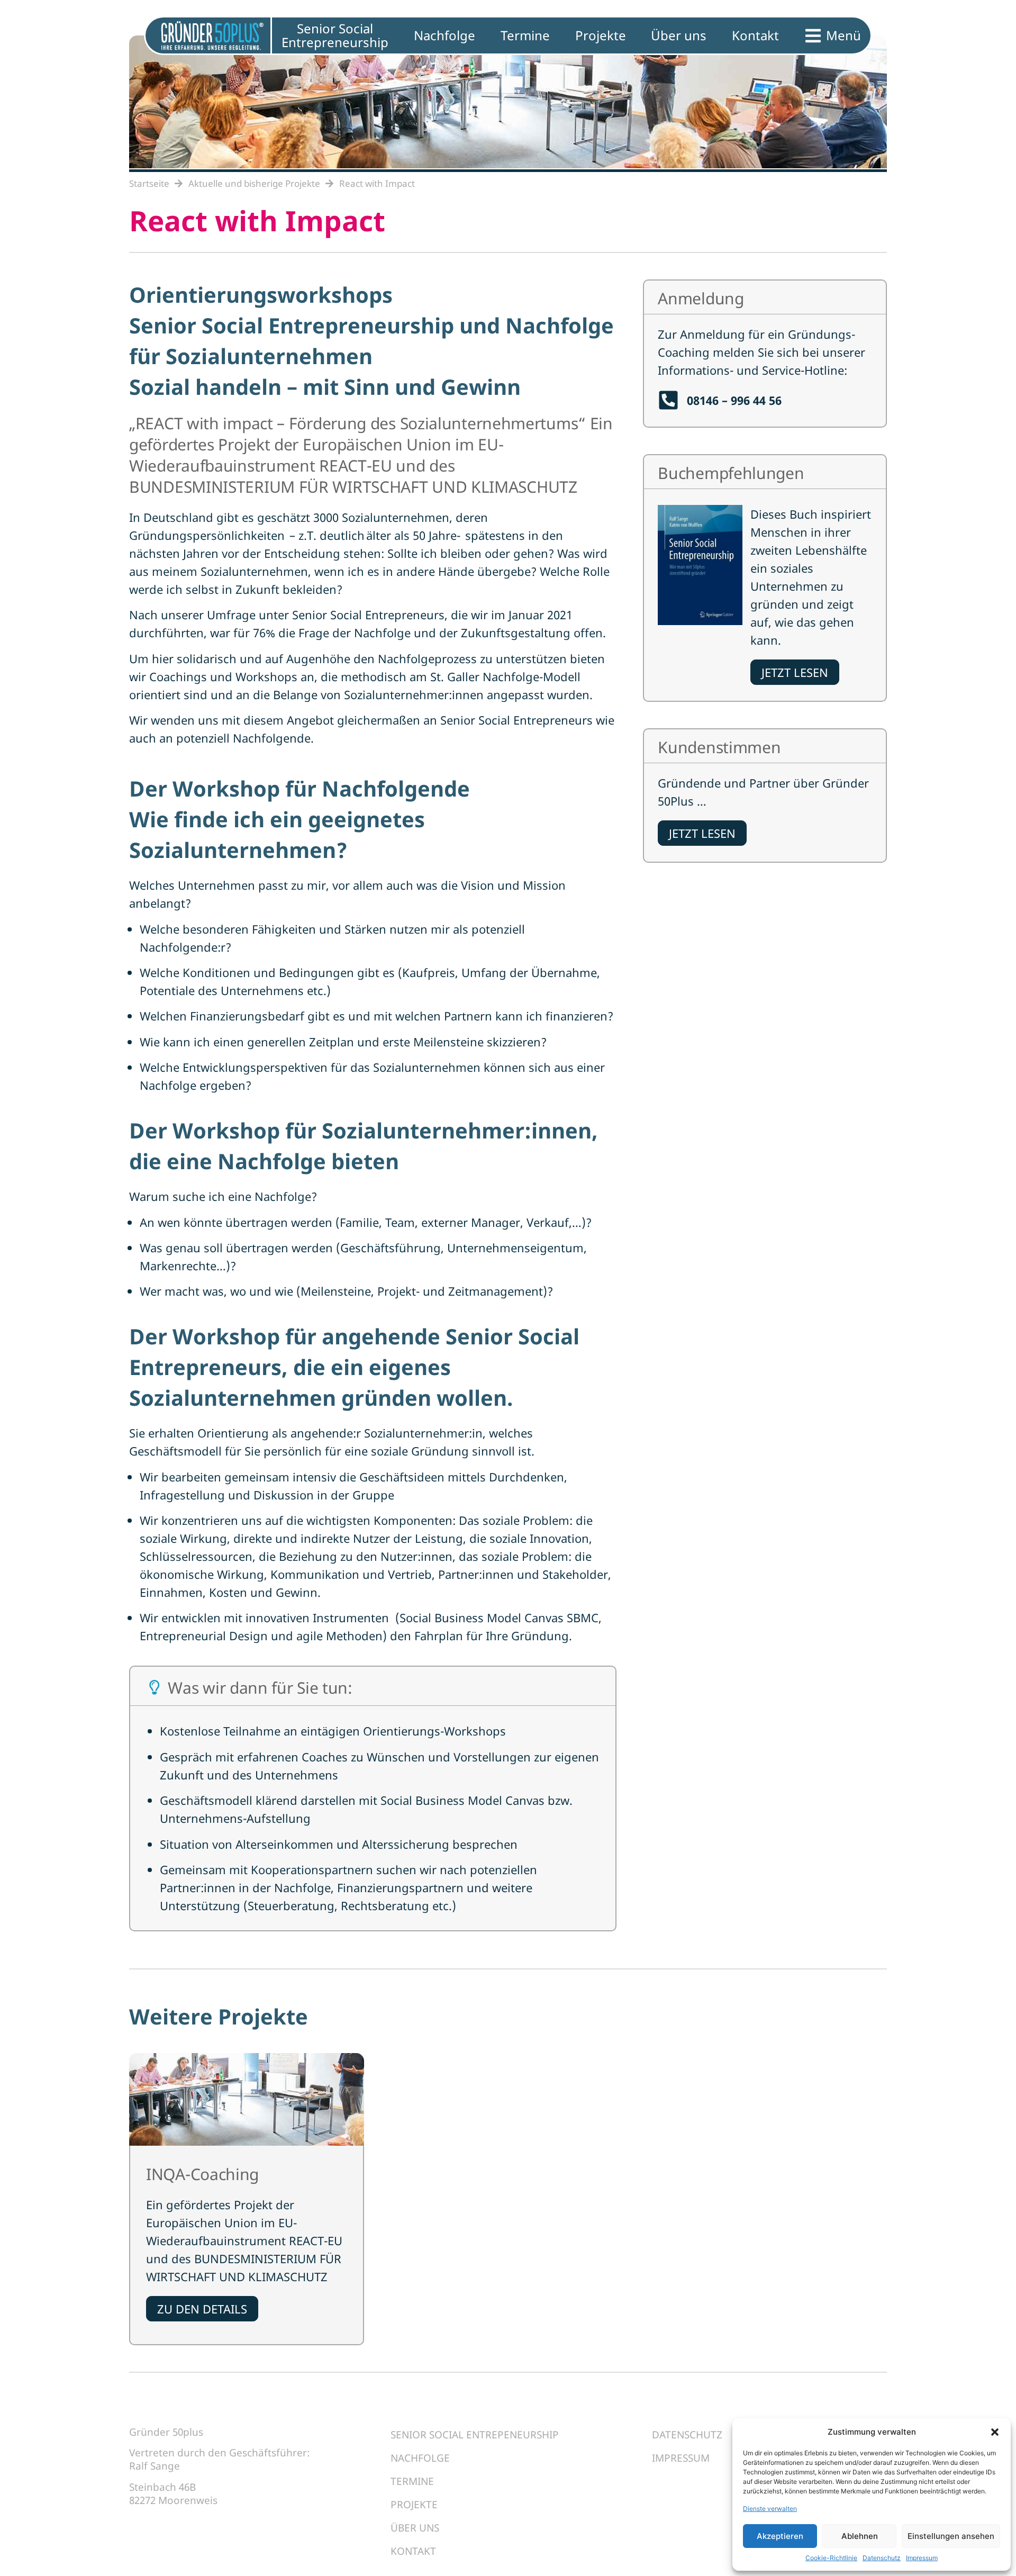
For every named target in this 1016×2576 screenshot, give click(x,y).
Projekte (414, 2505)
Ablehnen (860, 2536)
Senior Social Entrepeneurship (475, 2435)
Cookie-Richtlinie (831, 2558)
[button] (995, 2432)
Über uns (415, 2528)
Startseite (149, 183)
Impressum (922, 2558)
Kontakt (413, 2551)
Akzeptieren (780, 2536)
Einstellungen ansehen (951, 2536)
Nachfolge (420, 2458)
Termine (412, 2481)
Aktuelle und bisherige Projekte (254, 183)
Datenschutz (882, 2558)
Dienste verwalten (770, 2509)
